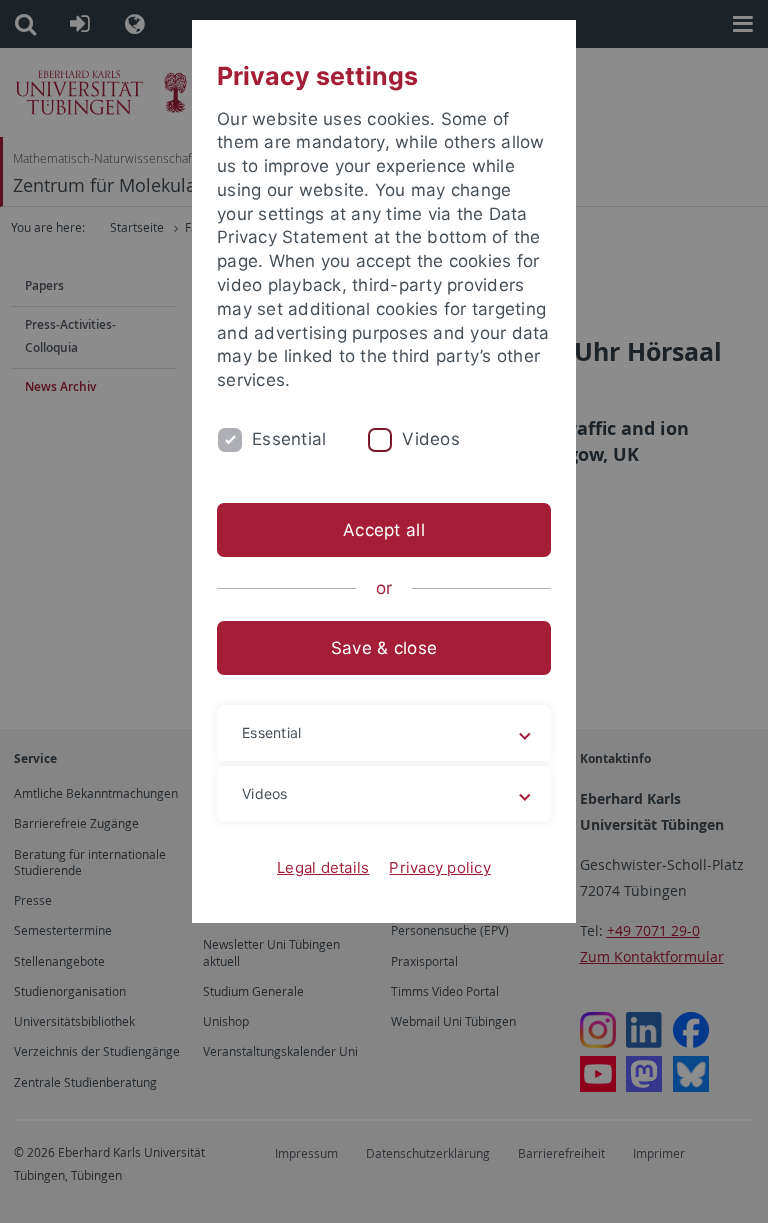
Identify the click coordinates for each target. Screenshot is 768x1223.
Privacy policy (440, 867)
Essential (289, 439)
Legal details (323, 867)
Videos (431, 439)
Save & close (384, 648)
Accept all (384, 530)
